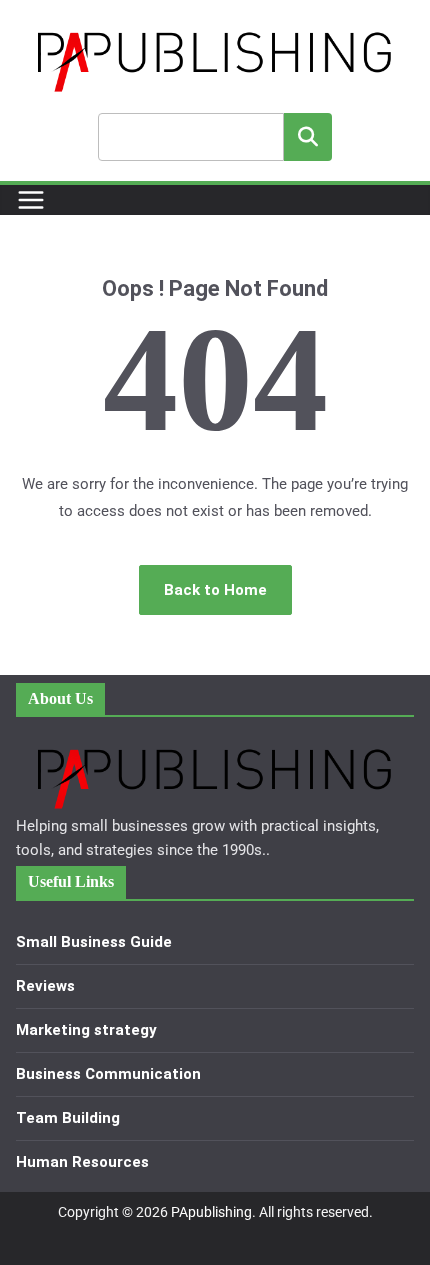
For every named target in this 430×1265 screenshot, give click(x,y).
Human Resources (82, 1162)
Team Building (68, 1118)
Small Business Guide (94, 942)
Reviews (45, 986)
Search (308, 136)
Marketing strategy (86, 1030)
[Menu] (31, 200)
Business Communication (108, 1074)
